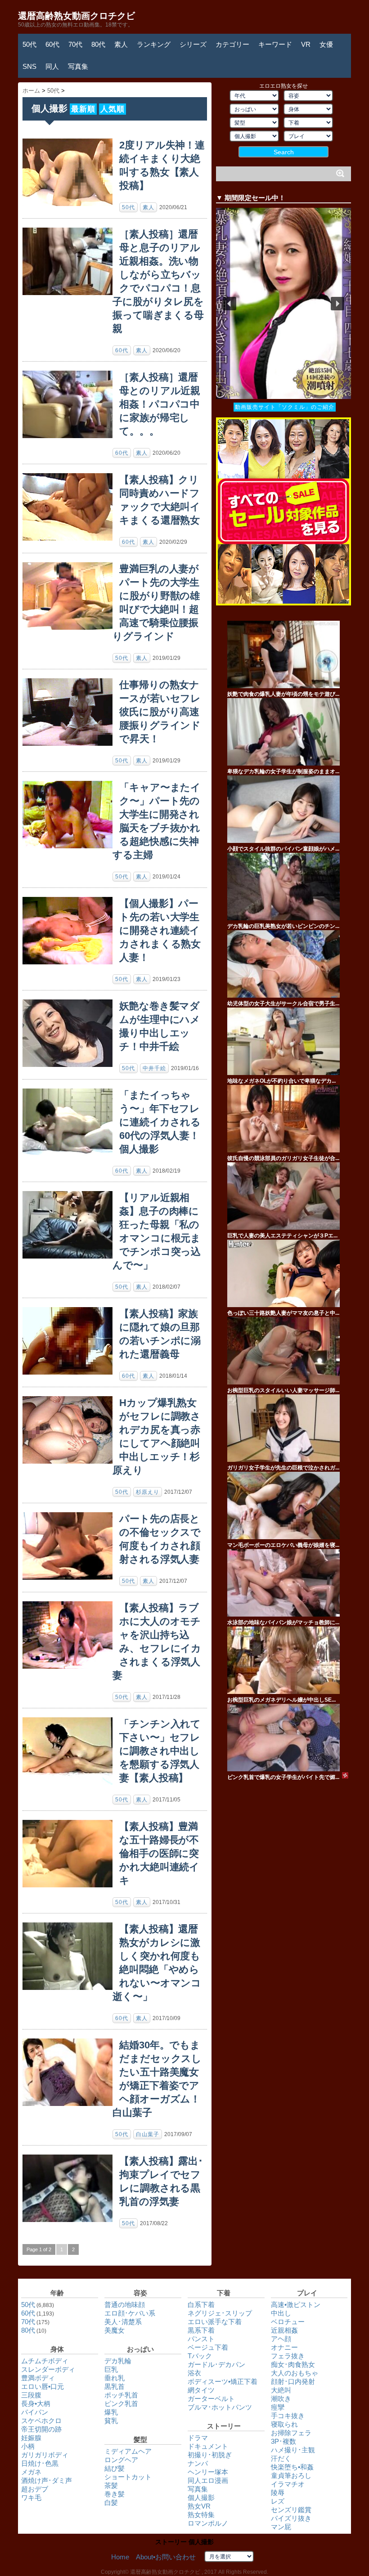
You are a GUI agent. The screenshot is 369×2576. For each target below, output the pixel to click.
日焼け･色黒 (40, 2463)
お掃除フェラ (291, 2433)
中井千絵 (154, 1068)
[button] (283, 303)
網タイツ (201, 2390)
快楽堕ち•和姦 (292, 2467)
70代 (75, 44)
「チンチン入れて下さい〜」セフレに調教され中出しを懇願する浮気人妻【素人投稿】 (160, 1751)
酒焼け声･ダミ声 (47, 2480)
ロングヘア (121, 2460)
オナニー (284, 2347)
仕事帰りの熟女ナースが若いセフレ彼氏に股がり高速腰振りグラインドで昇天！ (160, 712)
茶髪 (111, 2485)
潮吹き (281, 2399)
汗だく (281, 2458)
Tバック (200, 2356)
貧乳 (111, 2421)
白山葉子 (148, 2134)
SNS (29, 66)
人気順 (112, 109)
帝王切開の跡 (41, 2429)
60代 (52, 44)
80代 (98, 44)
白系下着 (201, 2305)
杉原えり (148, 1492)
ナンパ (198, 2463)
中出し (281, 2313)
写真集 (78, 66)
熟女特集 (201, 2515)
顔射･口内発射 (293, 2381)
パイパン (35, 2412)
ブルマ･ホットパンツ (220, 2407)
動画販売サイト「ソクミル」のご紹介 (285, 407)
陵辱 (278, 2493)
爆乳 (111, 2412)
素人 (121, 44)
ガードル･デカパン (216, 2364)
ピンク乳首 (121, 2404)
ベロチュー (288, 2322)
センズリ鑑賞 (291, 2510)
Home (120, 2557)
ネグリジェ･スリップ (220, 2313)
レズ (278, 2501)
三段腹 (31, 2395)
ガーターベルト (211, 2399)
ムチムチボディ (45, 2361)
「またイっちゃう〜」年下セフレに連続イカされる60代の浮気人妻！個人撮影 (160, 1122)
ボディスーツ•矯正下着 (223, 2381)
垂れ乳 (115, 2378)
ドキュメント (208, 2446)
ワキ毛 (31, 2498)
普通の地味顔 (125, 2305)
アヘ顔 (281, 2339)
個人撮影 (201, 2498)
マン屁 (281, 2527)
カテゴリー (232, 44)
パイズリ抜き (291, 2518)
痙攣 (278, 2407)
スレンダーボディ (48, 2369)
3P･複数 (283, 2441)
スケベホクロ (41, 2421)
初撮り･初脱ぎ (210, 2455)
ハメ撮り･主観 (293, 2450)
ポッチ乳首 (121, 2395)
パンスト (201, 2339)
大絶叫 (281, 2390)
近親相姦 (284, 2330)
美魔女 (115, 2330)
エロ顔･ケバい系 (130, 2313)
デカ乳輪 (118, 2361)
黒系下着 (201, 2330)
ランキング (154, 44)
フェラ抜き (288, 2356)
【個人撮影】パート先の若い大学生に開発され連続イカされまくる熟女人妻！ (160, 930)
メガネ (31, 2472)
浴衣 (194, 2373)
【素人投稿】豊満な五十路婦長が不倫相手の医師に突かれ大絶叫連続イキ (159, 1853)
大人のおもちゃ (295, 2373)
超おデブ (35, 2489)
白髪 (111, 2502)
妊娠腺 (31, 2438)
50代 (29, 44)
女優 (326, 44)
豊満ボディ (38, 2378)
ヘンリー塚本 (208, 2472)
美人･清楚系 (123, 2322)
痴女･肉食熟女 (293, 2364)
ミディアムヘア (128, 2451)
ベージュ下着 (208, 2347)
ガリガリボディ (45, 2455)
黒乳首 (115, 2386)
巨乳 (111, 2369)
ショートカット (128, 2477)
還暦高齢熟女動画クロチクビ (76, 16)
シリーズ (193, 44)
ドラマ (198, 2438)
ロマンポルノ (208, 2523)
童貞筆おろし (291, 2475)
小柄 (28, 2446)
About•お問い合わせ (166, 2557)
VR (306, 44)
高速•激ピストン (296, 2305)
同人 (52, 66)
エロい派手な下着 (215, 2322)
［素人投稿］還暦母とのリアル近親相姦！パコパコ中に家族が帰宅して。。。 (160, 404)
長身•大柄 (36, 2404)
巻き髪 (115, 2494)
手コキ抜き (288, 2416)
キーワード (275, 44)
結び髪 (115, 2468)
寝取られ (284, 2424)
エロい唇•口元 (43, 2386)
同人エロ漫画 (208, 2480)
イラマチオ (288, 2484)
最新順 (83, 109)
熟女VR (199, 2506)
